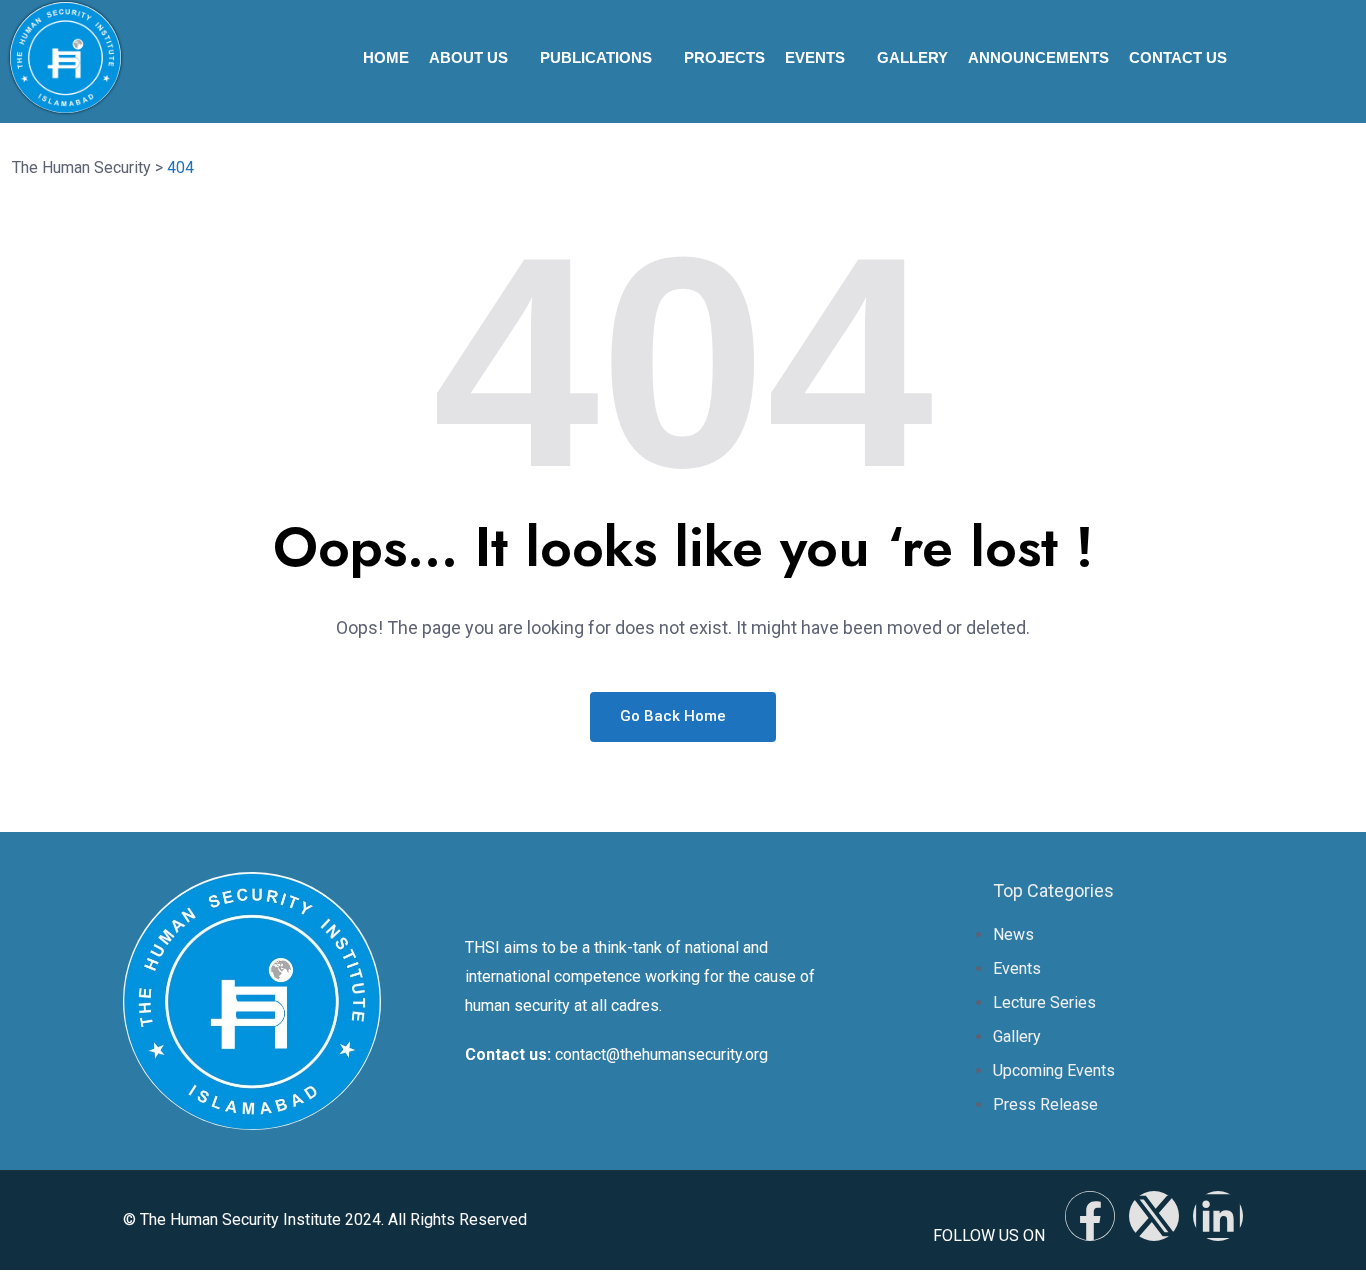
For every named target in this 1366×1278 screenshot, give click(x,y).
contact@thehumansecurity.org (661, 1054)
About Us (468, 57)
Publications (596, 57)
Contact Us (1178, 57)
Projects (724, 57)
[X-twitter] (1154, 1216)
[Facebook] (1090, 1216)
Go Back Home (675, 716)
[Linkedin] (1218, 1216)
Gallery (912, 57)
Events (815, 57)
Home (386, 57)
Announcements (1038, 57)
